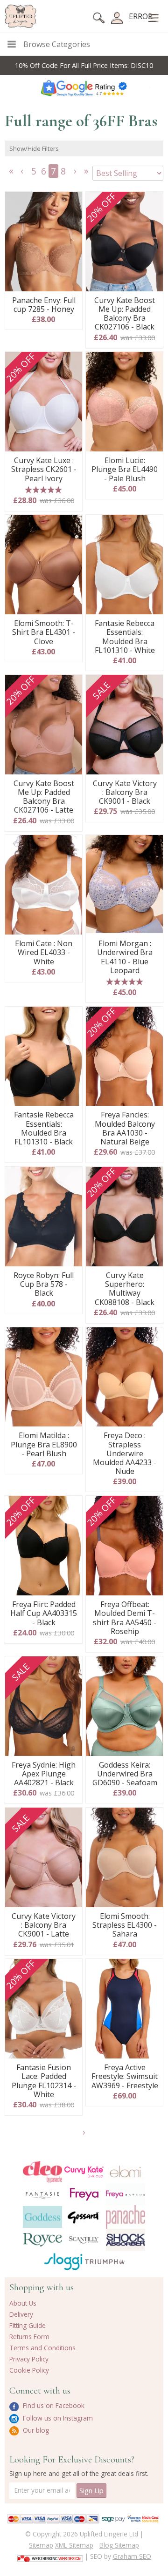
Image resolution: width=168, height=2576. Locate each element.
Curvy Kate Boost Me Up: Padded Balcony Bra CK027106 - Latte (44, 797)
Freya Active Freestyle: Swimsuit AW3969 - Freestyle (125, 2077)
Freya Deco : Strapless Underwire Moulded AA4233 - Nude (125, 1453)
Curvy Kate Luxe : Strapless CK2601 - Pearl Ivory (44, 470)
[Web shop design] (50, 2556)
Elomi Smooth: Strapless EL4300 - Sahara (125, 1925)
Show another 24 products (85, 2135)
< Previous (23, 174)
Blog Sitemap (119, 2545)
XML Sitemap (74, 2545)
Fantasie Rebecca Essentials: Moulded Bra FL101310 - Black (44, 1128)
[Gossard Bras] (84, 2217)
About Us (23, 2303)
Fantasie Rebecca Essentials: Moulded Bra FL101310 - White (125, 637)
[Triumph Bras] (105, 2261)
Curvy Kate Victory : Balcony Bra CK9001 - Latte (44, 1925)
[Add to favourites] (72, 202)
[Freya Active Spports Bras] (126, 2194)
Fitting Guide (28, 2325)
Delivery (21, 2314)
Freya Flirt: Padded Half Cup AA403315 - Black (44, 1614)
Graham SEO (132, 2556)
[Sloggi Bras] (63, 2262)
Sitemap (41, 2545)
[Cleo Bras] (43, 2172)
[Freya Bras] (84, 2194)
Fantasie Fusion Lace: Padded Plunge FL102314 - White (44, 2081)
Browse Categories (57, 44)
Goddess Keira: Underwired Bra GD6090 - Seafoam (125, 1774)
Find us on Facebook (53, 2405)
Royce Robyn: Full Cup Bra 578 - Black (44, 1285)
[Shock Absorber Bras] (126, 2240)
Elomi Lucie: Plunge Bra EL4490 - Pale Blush (125, 470)
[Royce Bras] (43, 2240)
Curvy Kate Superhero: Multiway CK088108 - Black (125, 1289)
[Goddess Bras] (43, 2217)
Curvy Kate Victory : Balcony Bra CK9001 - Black (125, 793)
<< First (12, 174)
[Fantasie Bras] (43, 2194)
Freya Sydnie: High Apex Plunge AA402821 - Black (44, 1774)
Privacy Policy (29, 2359)
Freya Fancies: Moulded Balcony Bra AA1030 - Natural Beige (125, 1128)
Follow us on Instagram (57, 2418)
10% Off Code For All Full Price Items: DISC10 (84, 65)
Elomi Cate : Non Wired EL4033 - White (44, 953)
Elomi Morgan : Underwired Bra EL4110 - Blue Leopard (125, 957)
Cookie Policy (29, 2370)
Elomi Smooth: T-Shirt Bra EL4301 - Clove (44, 632)
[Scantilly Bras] (84, 2240)
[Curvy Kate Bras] (84, 2172)
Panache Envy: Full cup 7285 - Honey (44, 305)
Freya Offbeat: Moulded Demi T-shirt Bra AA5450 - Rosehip (125, 1618)
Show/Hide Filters (34, 148)
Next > (76, 174)
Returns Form (29, 2337)
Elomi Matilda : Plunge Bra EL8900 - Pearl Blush (44, 1445)
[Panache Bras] (126, 2217)
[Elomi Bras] (126, 2172)
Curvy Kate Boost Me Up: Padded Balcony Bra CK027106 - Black (125, 314)
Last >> (87, 174)
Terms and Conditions (42, 2348)
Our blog (35, 2430)
